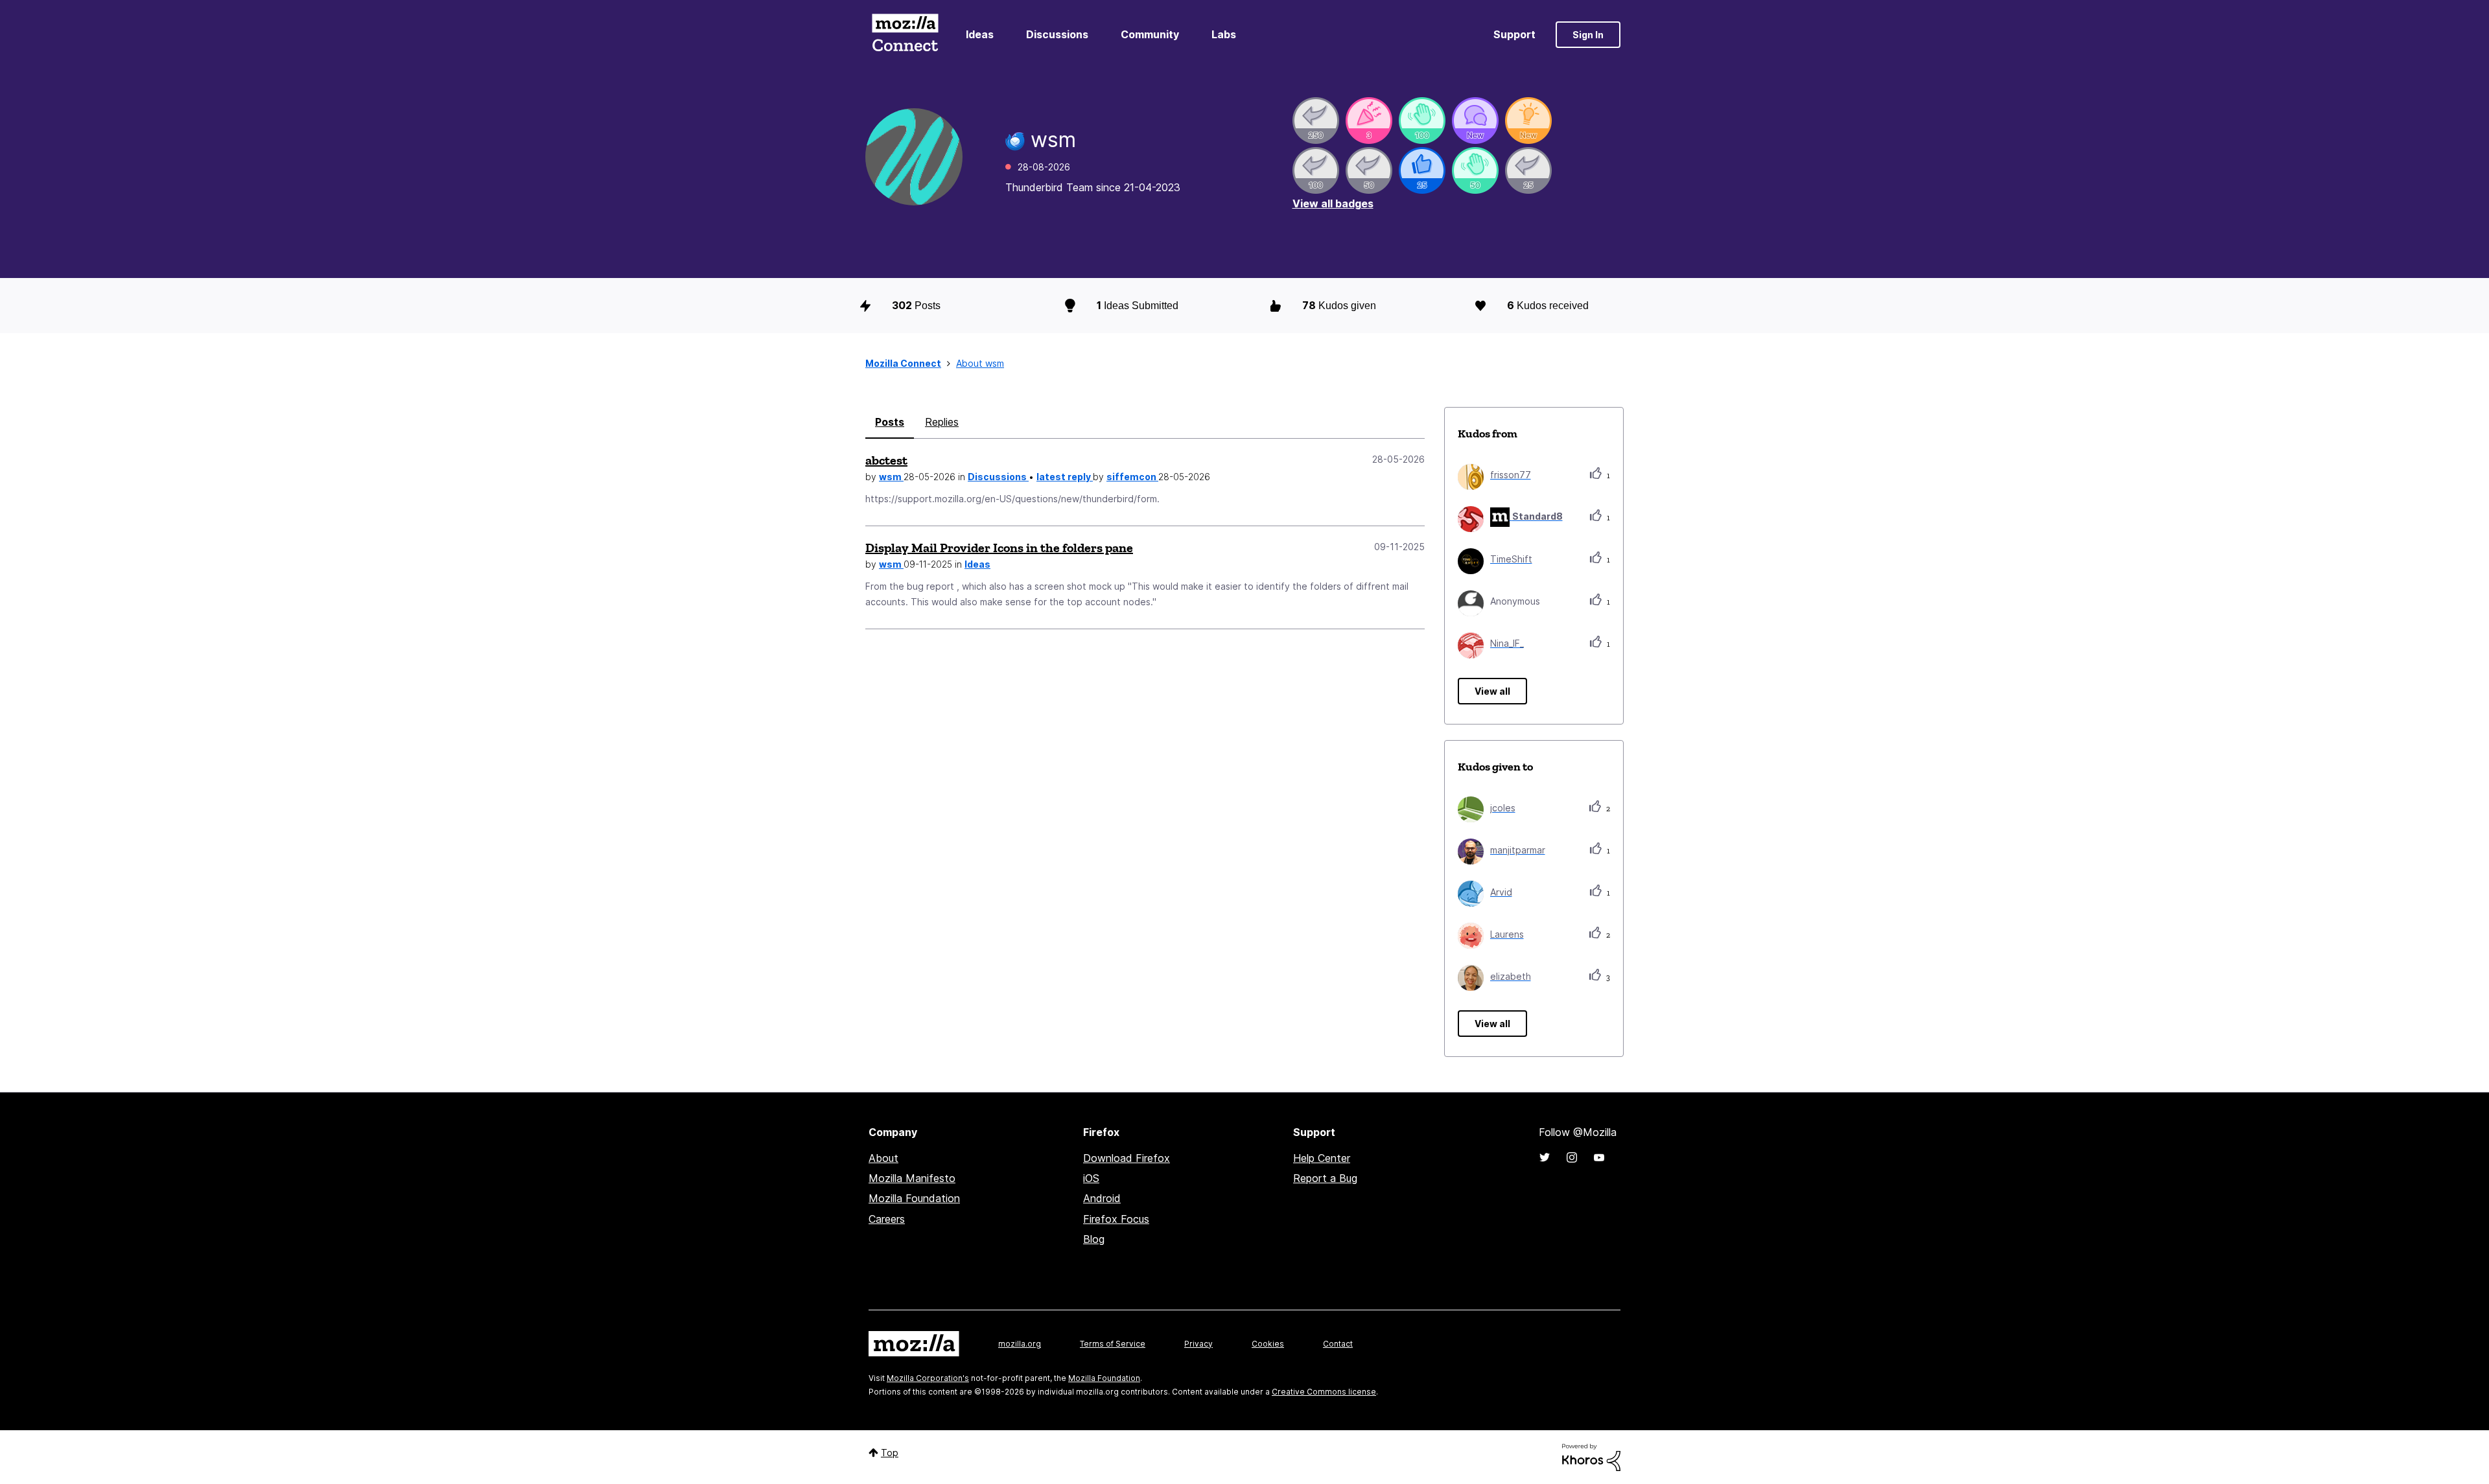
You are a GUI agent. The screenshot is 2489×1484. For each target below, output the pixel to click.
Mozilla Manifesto (912, 1178)
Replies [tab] (942, 422)
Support (1514, 34)
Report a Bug (1325, 1178)
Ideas (980, 34)
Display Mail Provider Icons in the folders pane (999, 548)
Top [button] (890, 1453)
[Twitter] (1545, 1157)
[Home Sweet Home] (1475, 170)
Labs (1224, 34)
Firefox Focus (1116, 1219)
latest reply (1065, 477)
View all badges (1333, 203)
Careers (887, 1219)
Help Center (1322, 1158)
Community (1150, 34)
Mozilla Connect (905, 35)
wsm (891, 477)
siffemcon (1132, 477)
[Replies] (1316, 121)
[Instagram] (1572, 1157)
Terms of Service (1113, 1344)
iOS (1091, 1178)
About (883, 1158)
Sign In (1588, 35)
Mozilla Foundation (914, 1198)
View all (1492, 691)
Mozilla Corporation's (928, 1378)
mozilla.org (1020, 1344)
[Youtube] (1599, 1157)
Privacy (1198, 1344)
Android (1102, 1198)
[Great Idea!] (1528, 121)
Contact (1338, 1344)
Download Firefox (1127, 1158)
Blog (1094, 1239)
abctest (886, 460)
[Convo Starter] (1475, 121)
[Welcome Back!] (1422, 121)
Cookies (1268, 1344)
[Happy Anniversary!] (1369, 121)
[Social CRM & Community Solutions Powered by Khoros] (1591, 1456)
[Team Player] (1422, 170)
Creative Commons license (1324, 1392)
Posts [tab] (890, 422)
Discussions (1057, 34)
